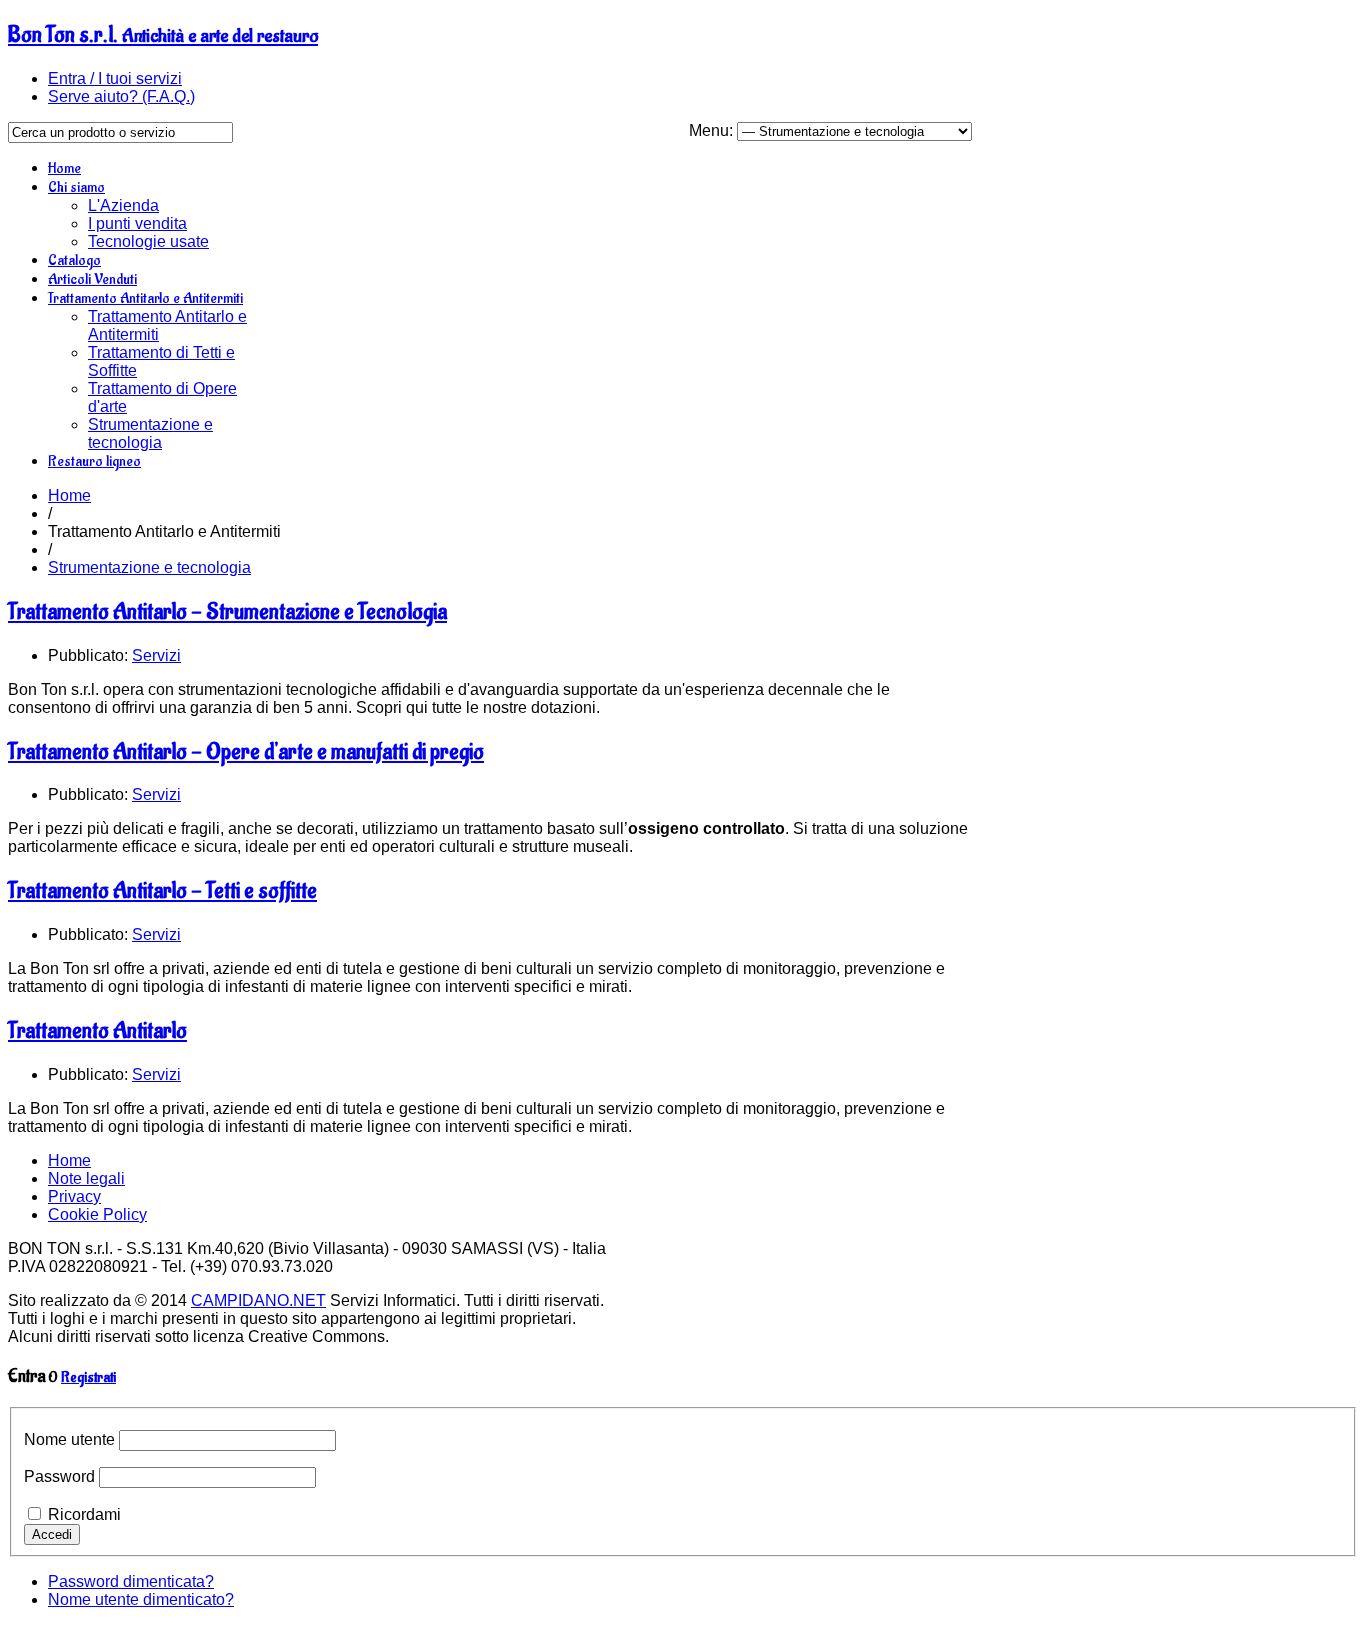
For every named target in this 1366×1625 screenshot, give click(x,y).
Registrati (88, 1377)
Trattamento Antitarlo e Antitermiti (145, 298)
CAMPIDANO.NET (258, 1300)
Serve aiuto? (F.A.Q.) (121, 96)
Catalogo (74, 260)
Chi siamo (76, 187)
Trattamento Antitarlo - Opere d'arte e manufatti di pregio (246, 752)
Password (59, 1476)
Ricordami (84, 1514)
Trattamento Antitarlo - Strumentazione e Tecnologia (227, 612)
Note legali (86, 1178)
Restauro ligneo (94, 461)
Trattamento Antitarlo (97, 1031)
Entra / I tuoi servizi (115, 78)
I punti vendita (137, 223)
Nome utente (69, 1439)
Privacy (74, 1196)
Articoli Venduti (92, 279)
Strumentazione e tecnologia (150, 433)
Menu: (713, 130)
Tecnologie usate (148, 241)
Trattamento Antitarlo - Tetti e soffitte (162, 891)
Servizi (156, 655)
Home (64, 168)
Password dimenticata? (131, 1581)
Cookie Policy (97, 1214)
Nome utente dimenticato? (141, 1599)
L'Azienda (123, 205)
